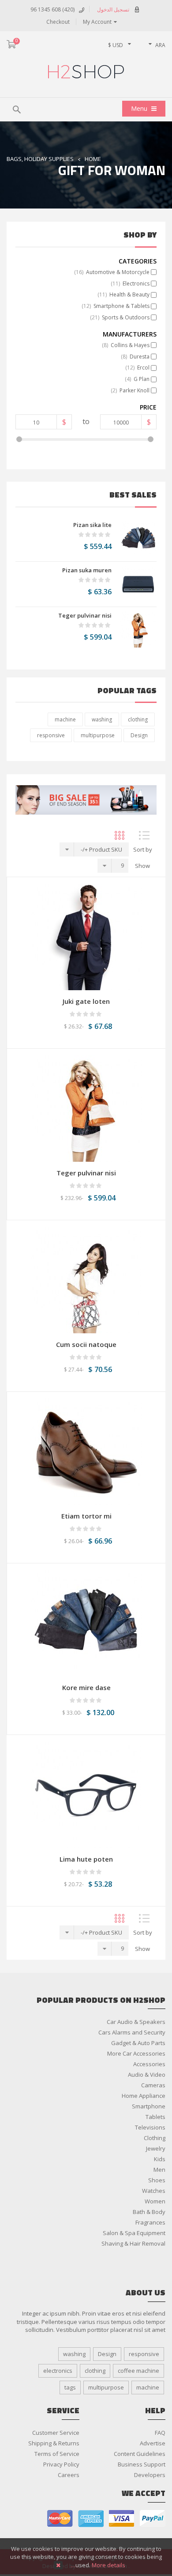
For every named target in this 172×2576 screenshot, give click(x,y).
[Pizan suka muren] (138, 584)
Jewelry (156, 2148)
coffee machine (138, 2371)
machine (65, 719)
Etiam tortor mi (86, 1516)
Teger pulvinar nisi (85, 615)
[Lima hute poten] (86, 1794)
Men (159, 2170)
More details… (98, 2565)
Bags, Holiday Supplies (40, 159)
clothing (138, 719)
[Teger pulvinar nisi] (138, 629)
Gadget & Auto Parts (138, 2043)
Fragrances (150, 2222)
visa (122, 2519)
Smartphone (149, 2106)
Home (93, 159)
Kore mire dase (86, 1687)
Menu (140, 108)
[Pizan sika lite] (138, 539)
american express (91, 2519)
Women (155, 2201)
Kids (160, 2159)
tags (70, 2387)
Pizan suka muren (87, 570)
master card (60, 2519)
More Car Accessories (136, 2053)
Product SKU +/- (101, 849)
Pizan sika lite (92, 525)
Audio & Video (147, 2075)
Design (139, 735)
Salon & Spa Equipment (134, 2233)
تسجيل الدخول (113, 9)
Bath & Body (149, 2212)
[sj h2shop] (86, 72)
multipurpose (98, 735)
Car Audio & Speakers (136, 2022)
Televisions (150, 2127)
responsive (51, 735)
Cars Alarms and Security (132, 2032)
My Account (97, 22)
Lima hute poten (86, 1859)
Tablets (155, 2117)
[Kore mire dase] (86, 1622)
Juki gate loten (86, 1001)
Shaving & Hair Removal (133, 2243)
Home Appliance (144, 2096)
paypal (153, 2519)
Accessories (149, 2064)
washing (102, 719)
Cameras (153, 2085)
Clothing (155, 2138)
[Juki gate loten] (86, 936)
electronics (58, 2371)
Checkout (58, 22)
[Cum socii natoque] (86, 1279)
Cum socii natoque (86, 1344)
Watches (154, 2191)
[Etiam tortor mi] (86, 1451)
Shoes (157, 2180)
